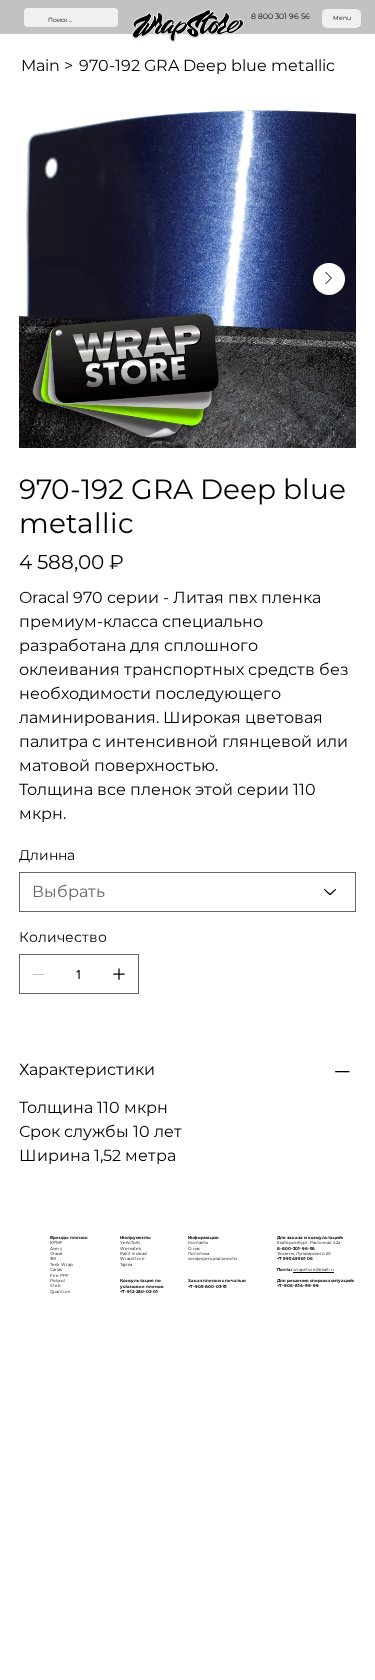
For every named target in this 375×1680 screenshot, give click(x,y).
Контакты (198, 1242)
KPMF (56, 1242)
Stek (55, 1285)
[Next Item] (329, 279)
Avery (56, 1248)
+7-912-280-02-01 (139, 1291)
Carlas (56, 1269)
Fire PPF (59, 1275)
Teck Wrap (61, 1264)
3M (53, 1258)
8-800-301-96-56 (296, 1248)
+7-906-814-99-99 (298, 1285)
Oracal (56, 1253)
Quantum (60, 1291)
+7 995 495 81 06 (295, 1258)
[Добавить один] (119, 974)
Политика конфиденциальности (212, 1256)
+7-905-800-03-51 (207, 1286)
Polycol (57, 1280)
